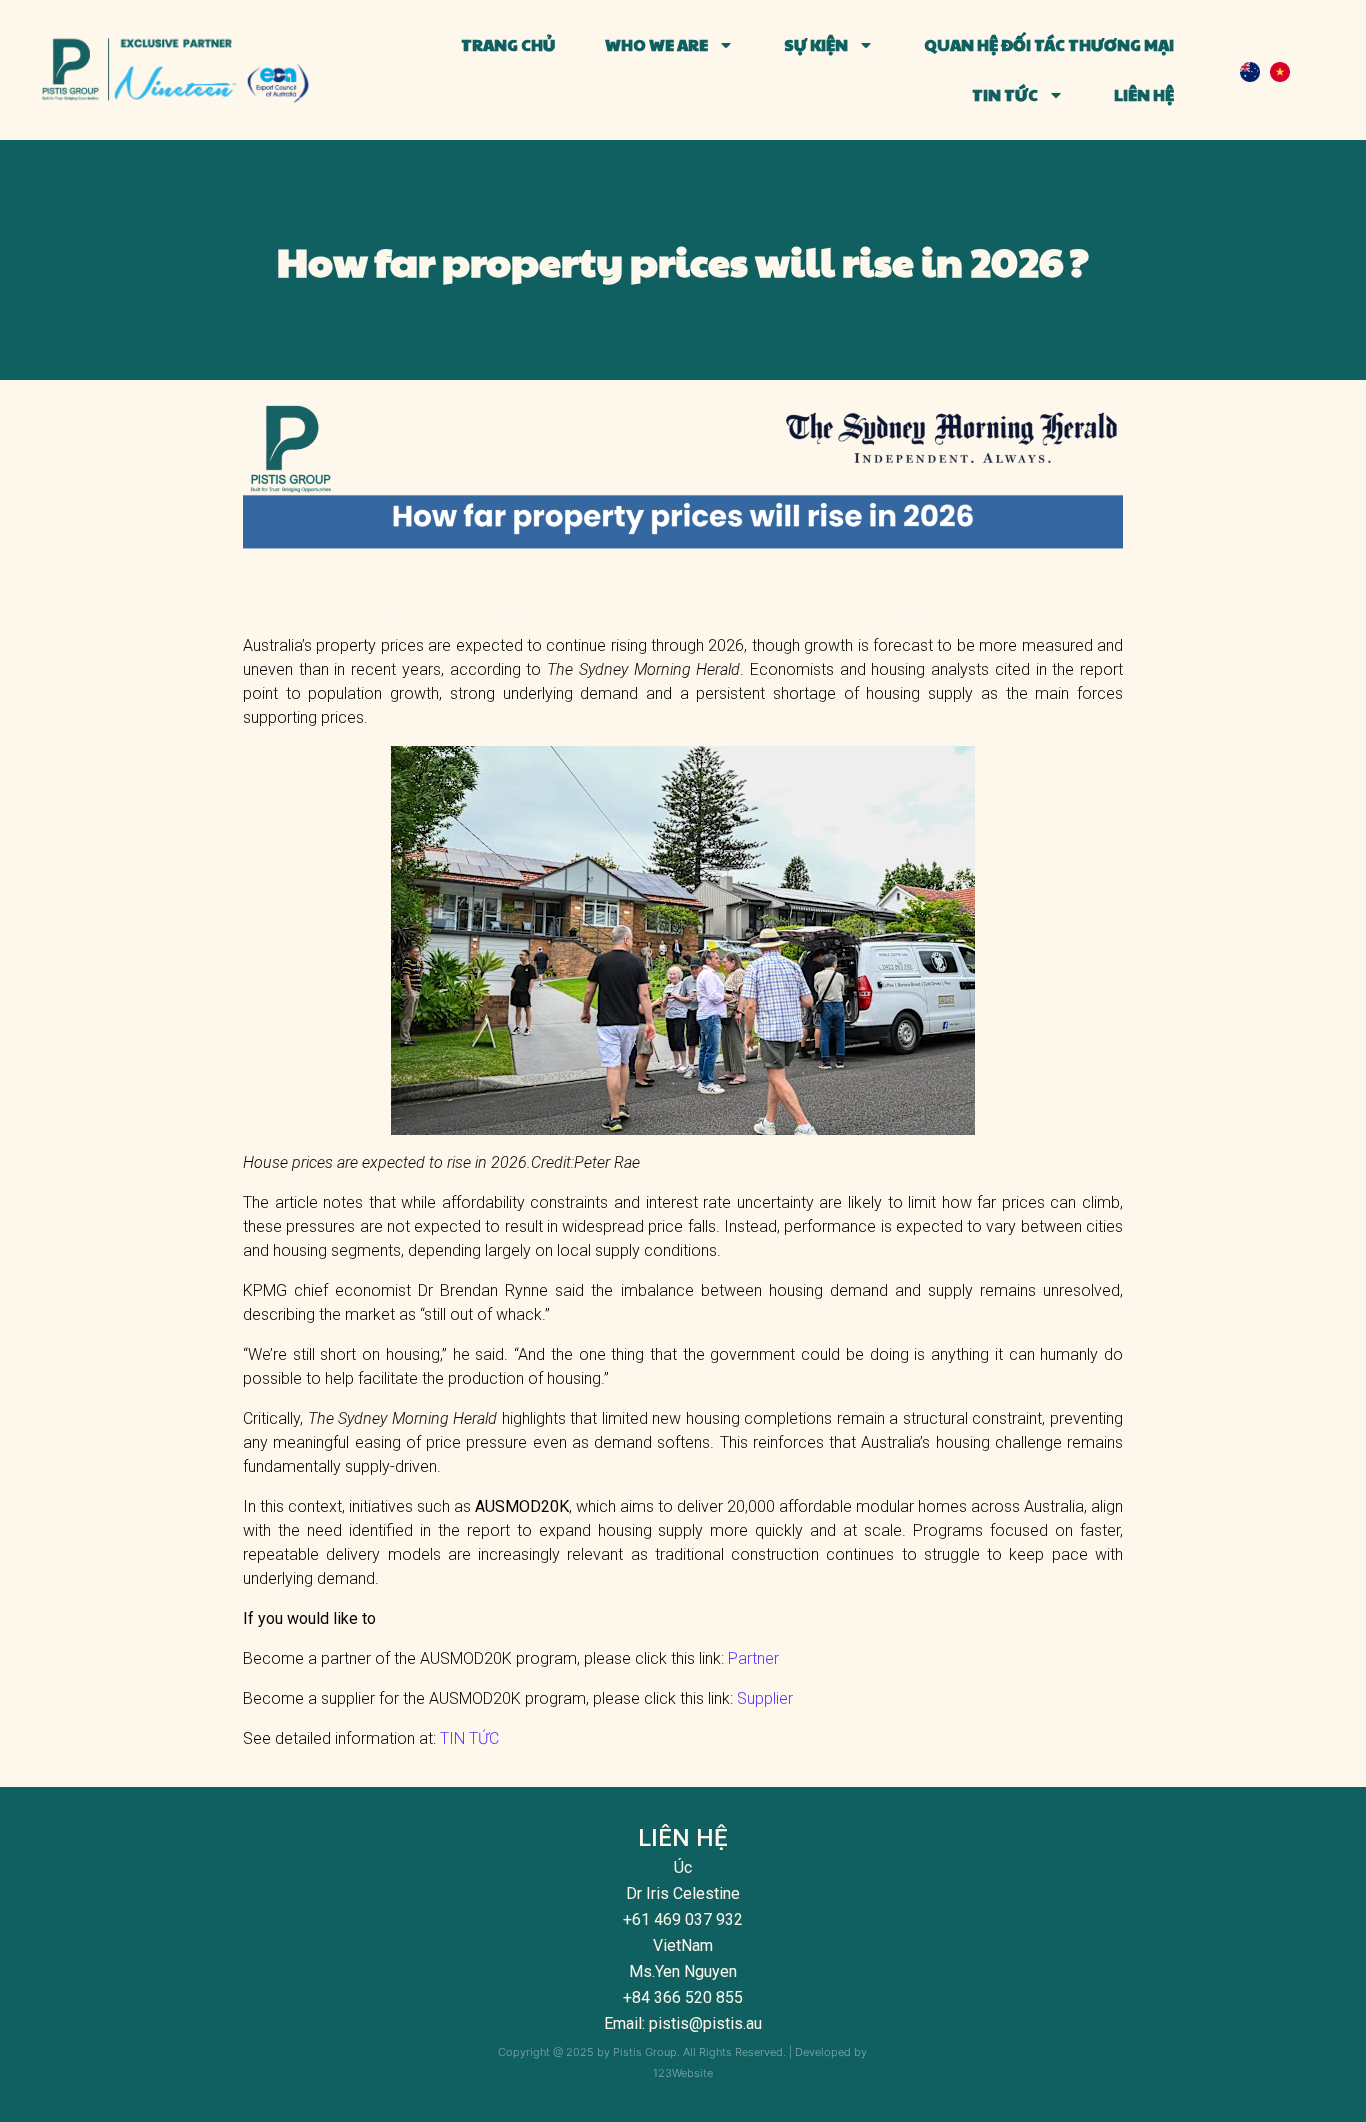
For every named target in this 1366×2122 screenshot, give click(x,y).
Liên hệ (1144, 94)
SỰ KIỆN (816, 44)
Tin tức (1005, 94)
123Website (683, 2073)
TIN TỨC (469, 1738)
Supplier (765, 1698)
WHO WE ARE (656, 44)
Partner (753, 1658)
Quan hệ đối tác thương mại (1049, 44)
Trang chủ (508, 44)
